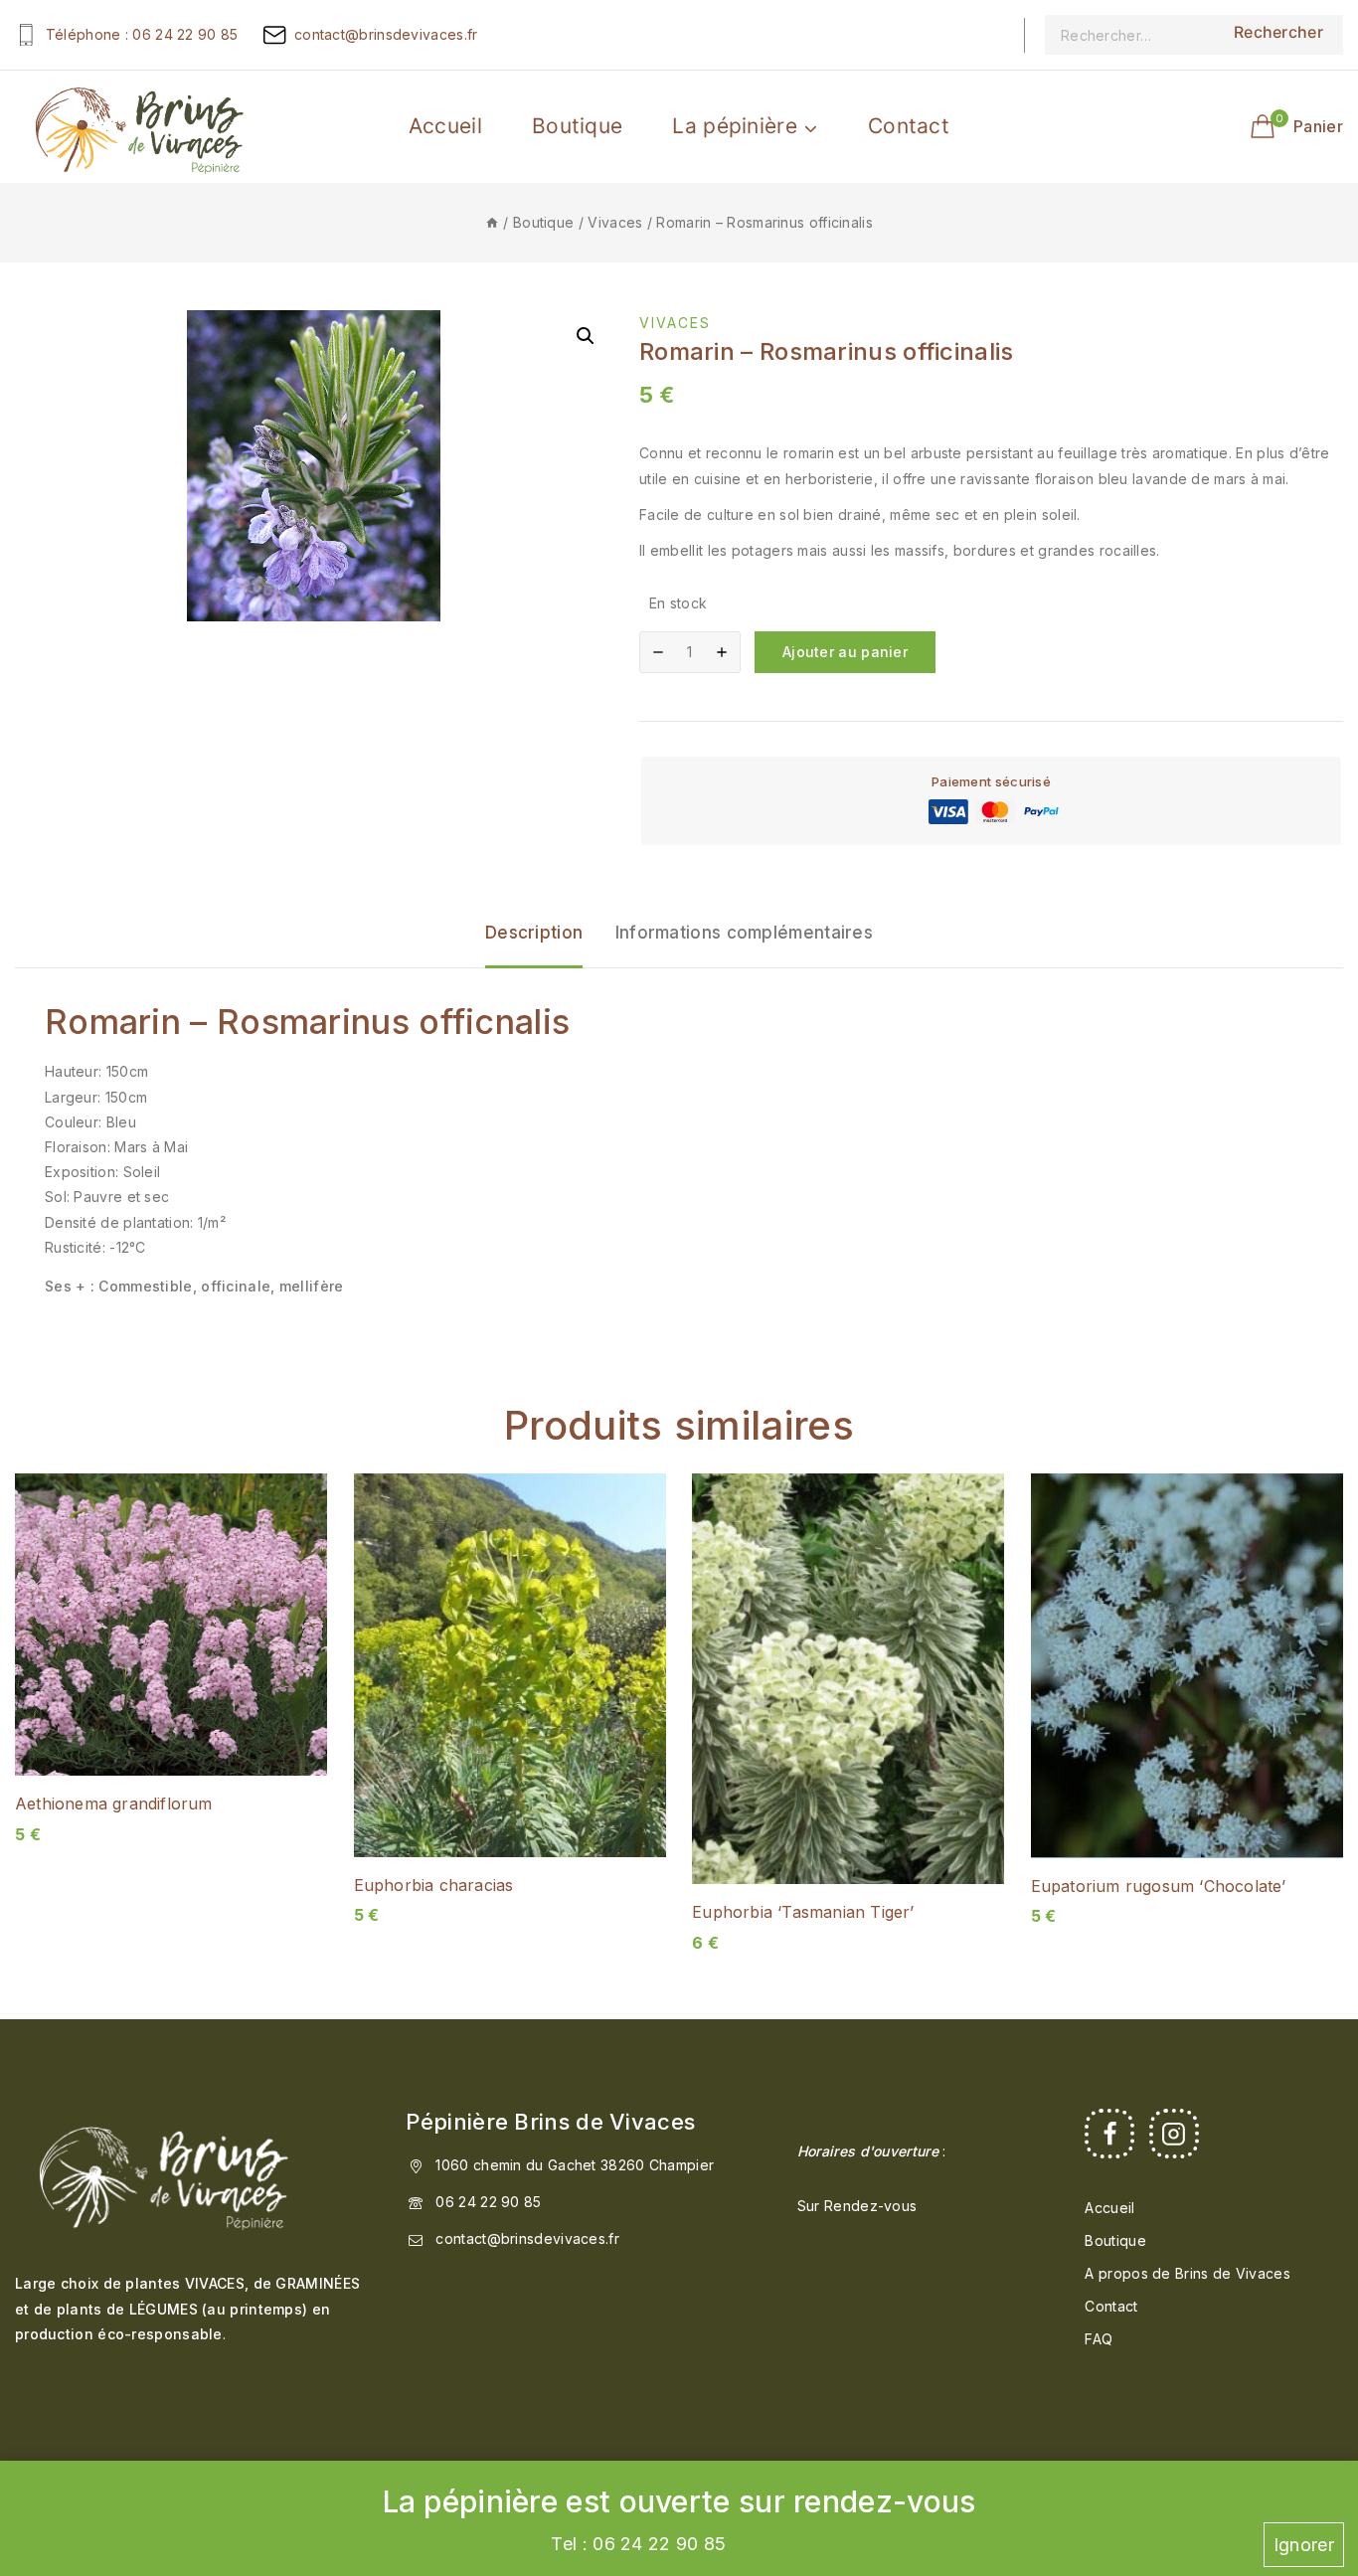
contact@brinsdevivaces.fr (527, 2238)
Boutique (577, 126)
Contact (909, 126)
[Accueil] (492, 222)
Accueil (445, 126)
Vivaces (675, 323)
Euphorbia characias (434, 1885)
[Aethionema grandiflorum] (171, 1625)
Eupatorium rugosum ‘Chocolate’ (1159, 1886)
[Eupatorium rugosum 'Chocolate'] (1187, 1665)
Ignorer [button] (1304, 2545)
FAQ (1099, 2339)
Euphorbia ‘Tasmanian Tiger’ (803, 1912)
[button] (586, 336)
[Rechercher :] (1129, 35)
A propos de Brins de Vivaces (1187, 2273)
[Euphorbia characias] (510, 1665)
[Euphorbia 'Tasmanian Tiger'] (848, 1679)
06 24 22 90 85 (488, 2202)
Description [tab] (534, 933)
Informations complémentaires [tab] (744, 933)
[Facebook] (1109, 2134)
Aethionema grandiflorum (114, 1803)
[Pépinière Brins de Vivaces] (139, 126)
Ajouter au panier (845, 652)
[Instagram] (1174, 2134)
